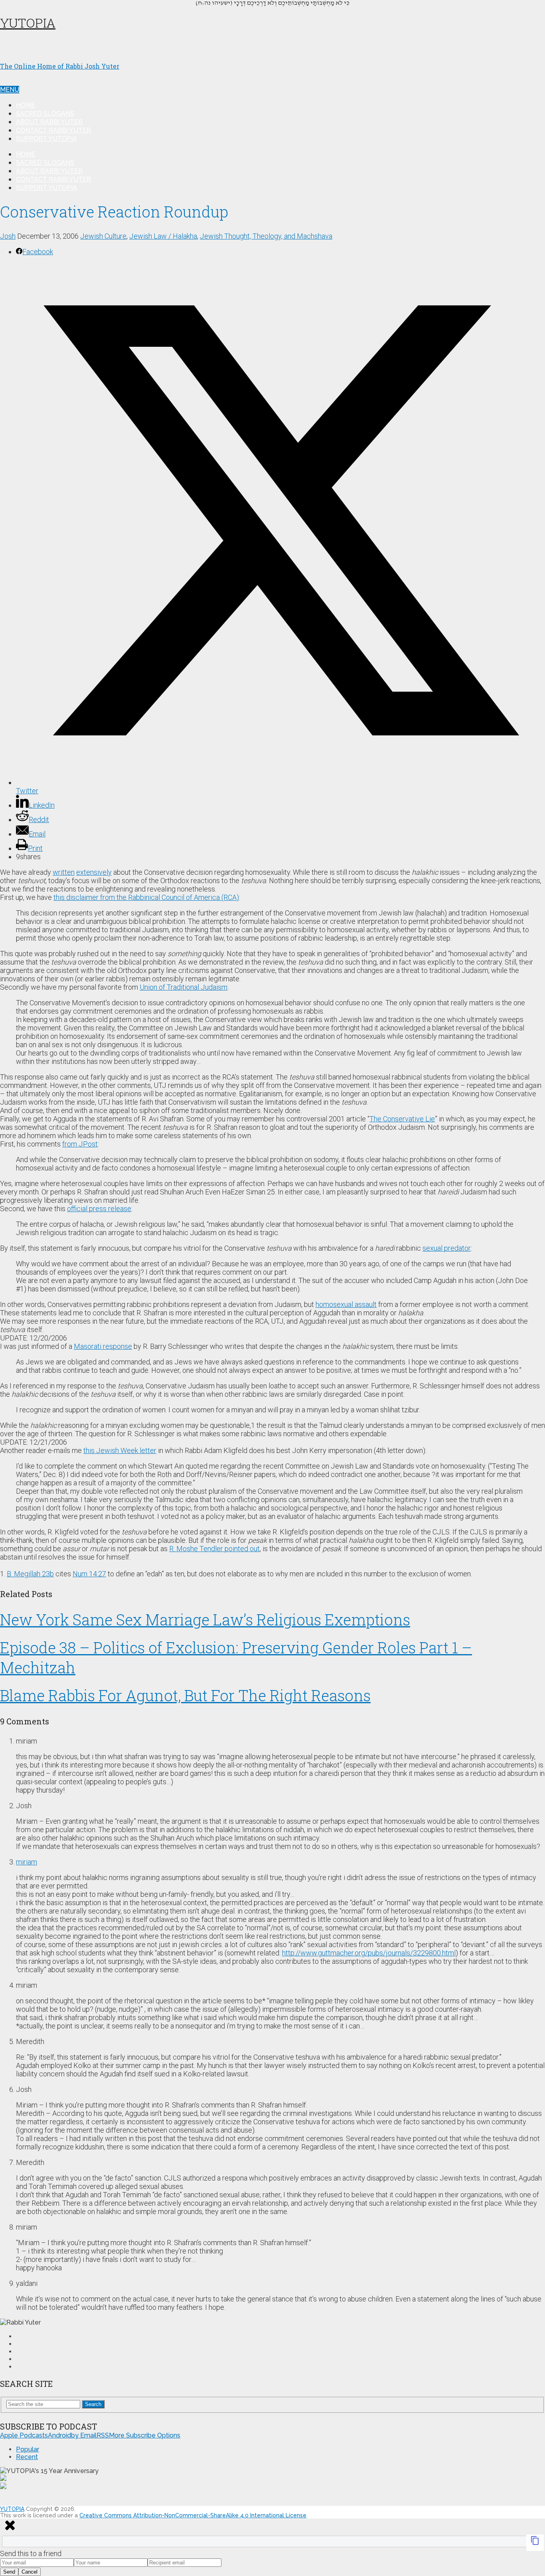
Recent (27, 2457)
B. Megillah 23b (30, 1574)
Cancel (30, 2572)
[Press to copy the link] (535, 2543)
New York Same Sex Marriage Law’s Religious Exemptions (205, 1619)
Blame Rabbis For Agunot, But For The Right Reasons (185, 1695)
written (64, 872)
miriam (27, 1862)
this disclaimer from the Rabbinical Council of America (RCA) (146, 897)
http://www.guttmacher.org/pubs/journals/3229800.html (369, 1953)
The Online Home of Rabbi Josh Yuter (60, 66)
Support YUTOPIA (46, 139)
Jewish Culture (103, 236)
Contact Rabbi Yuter (53, 130)
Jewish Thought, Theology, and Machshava (266, 236)
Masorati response (103, 1346)
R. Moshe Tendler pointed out (214, 1549)
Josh (8, 236)
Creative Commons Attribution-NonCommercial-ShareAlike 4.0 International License (193, 2515)
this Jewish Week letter (120, 1450)
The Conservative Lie (402, 1119)
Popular (28, 2449)
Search (93, 2404)
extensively (94, 872)
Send (9, 2572)
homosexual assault (346, 1304)
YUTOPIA (28, 23)
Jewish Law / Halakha (163, 236)
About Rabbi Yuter (49, 122)
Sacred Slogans (45, 114)
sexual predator (447, 1248)
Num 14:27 (89, 1574)
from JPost (80, 1144)
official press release (99, 1209)
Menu (10, 90)
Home (26, 105)
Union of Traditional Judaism (184, 987)
